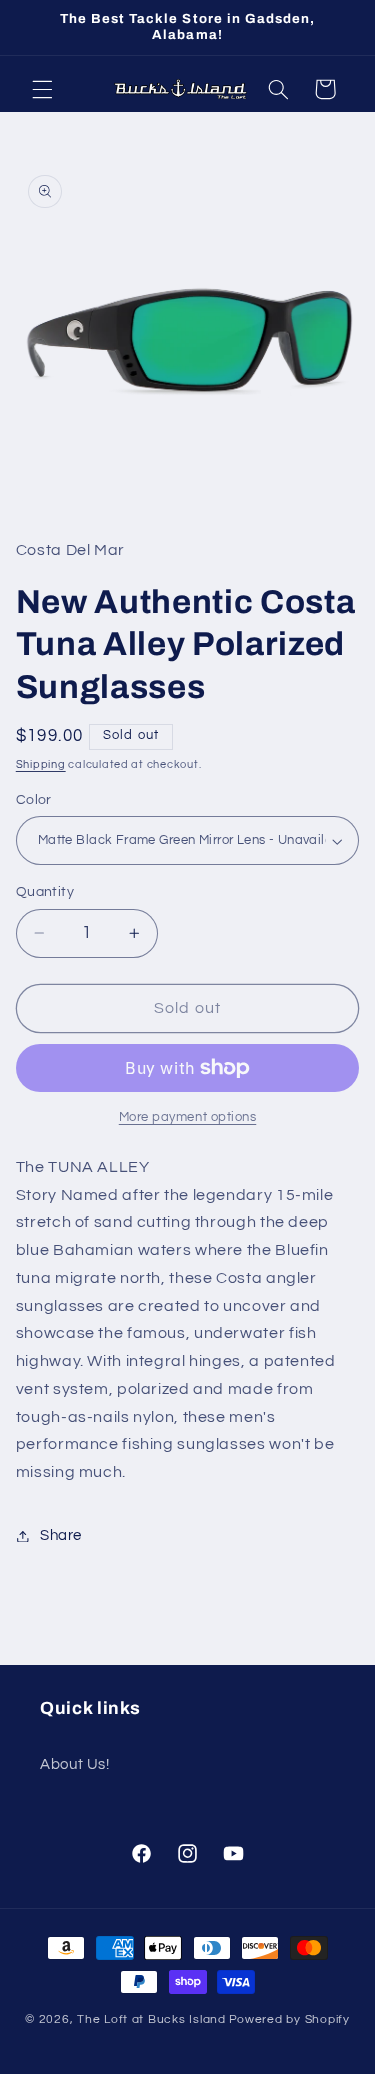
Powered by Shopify (289, 2019)
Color (34, 800)
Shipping (41, 764)
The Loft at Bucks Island (151, 2019)
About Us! (75, 1764)
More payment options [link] (188, 1117)
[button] (42, 89)
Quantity (45, 892)
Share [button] (61, 1535)
